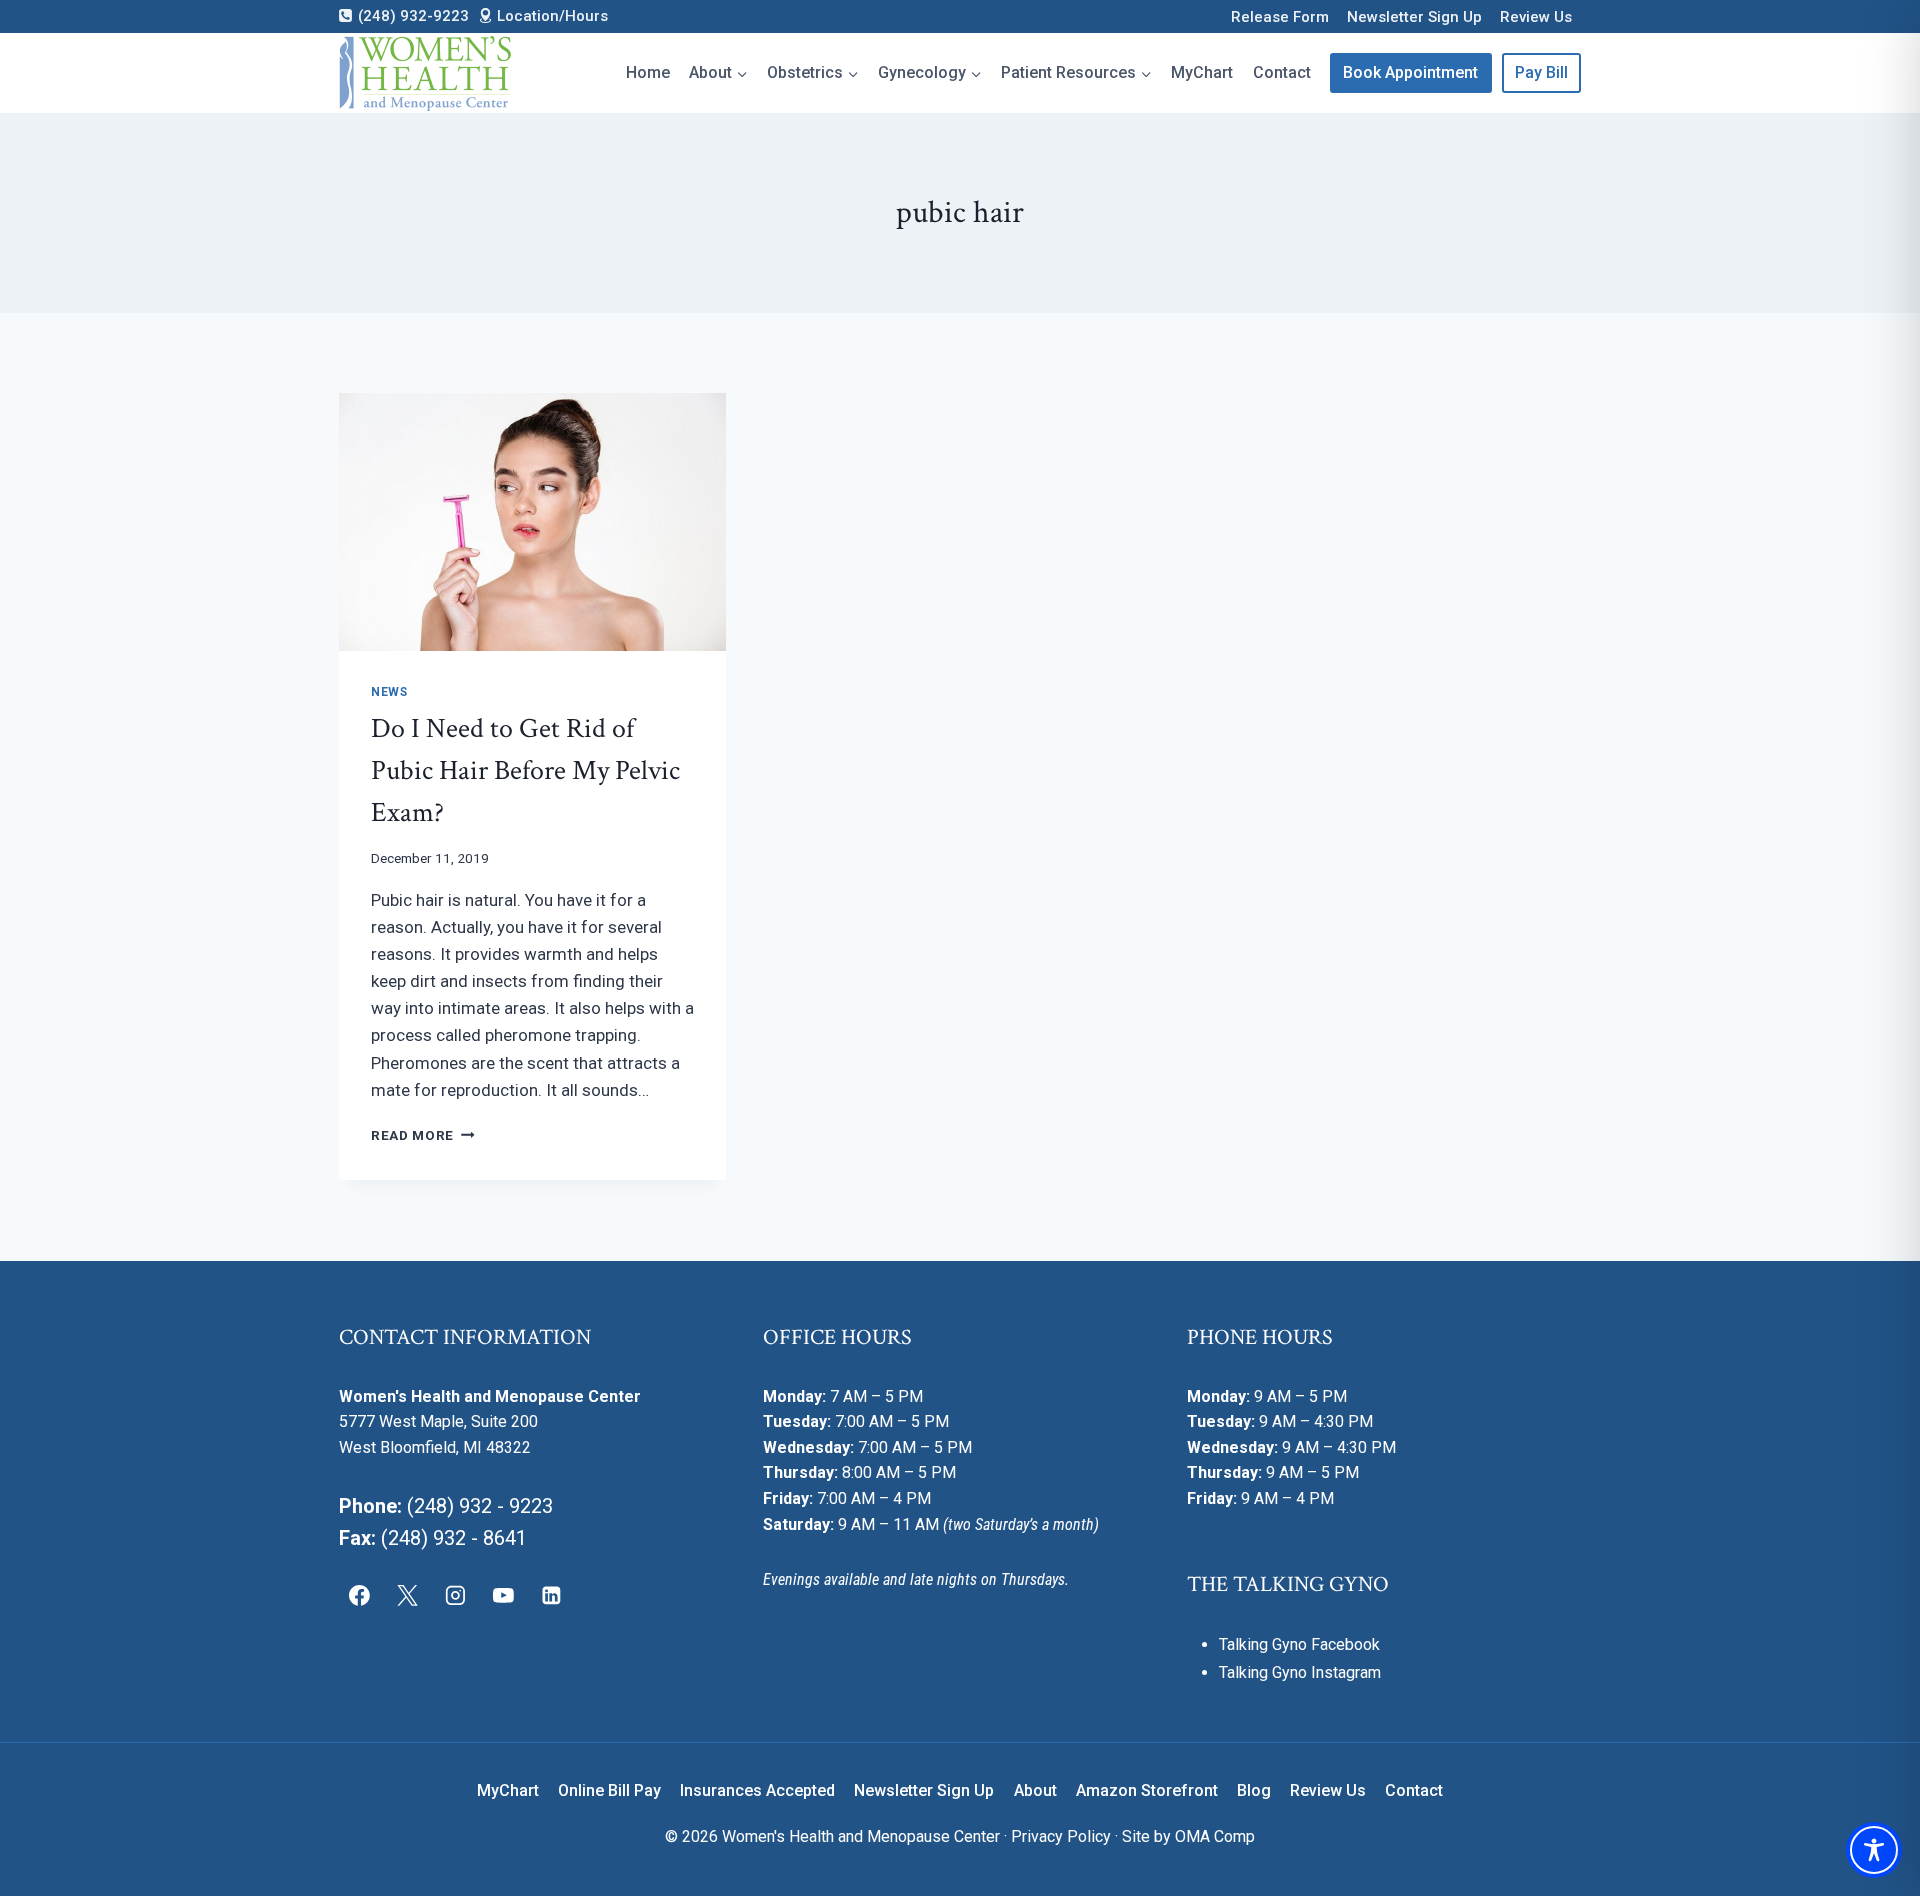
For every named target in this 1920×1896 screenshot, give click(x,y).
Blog (1254, 1790)
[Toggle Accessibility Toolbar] (1874, 1850)
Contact (1282, 72)
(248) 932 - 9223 (480, 1506)
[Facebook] (360, 1595)
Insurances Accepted (757, 1790)
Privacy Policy (1061, 1836)
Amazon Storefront (1147, 1790)
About (1035, 1790)
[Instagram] (456, 1595)
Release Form (1280, 17)
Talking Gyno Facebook (1299, 1644)
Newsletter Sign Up (1414, 17)
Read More (423, 1135)
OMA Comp (1215, 1836)
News (389, 692)
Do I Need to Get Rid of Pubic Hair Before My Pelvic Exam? (525, 770)
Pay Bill (1541, 72)
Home (648, 72)
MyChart (1202, 72)
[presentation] (532, 522)
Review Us (1536, 17)
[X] (408, 1595)
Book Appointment (1410, 72)
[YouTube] (503, 1595)
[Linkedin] (551, 1595)
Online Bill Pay (609, 1790)
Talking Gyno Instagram (1300, 1672)
